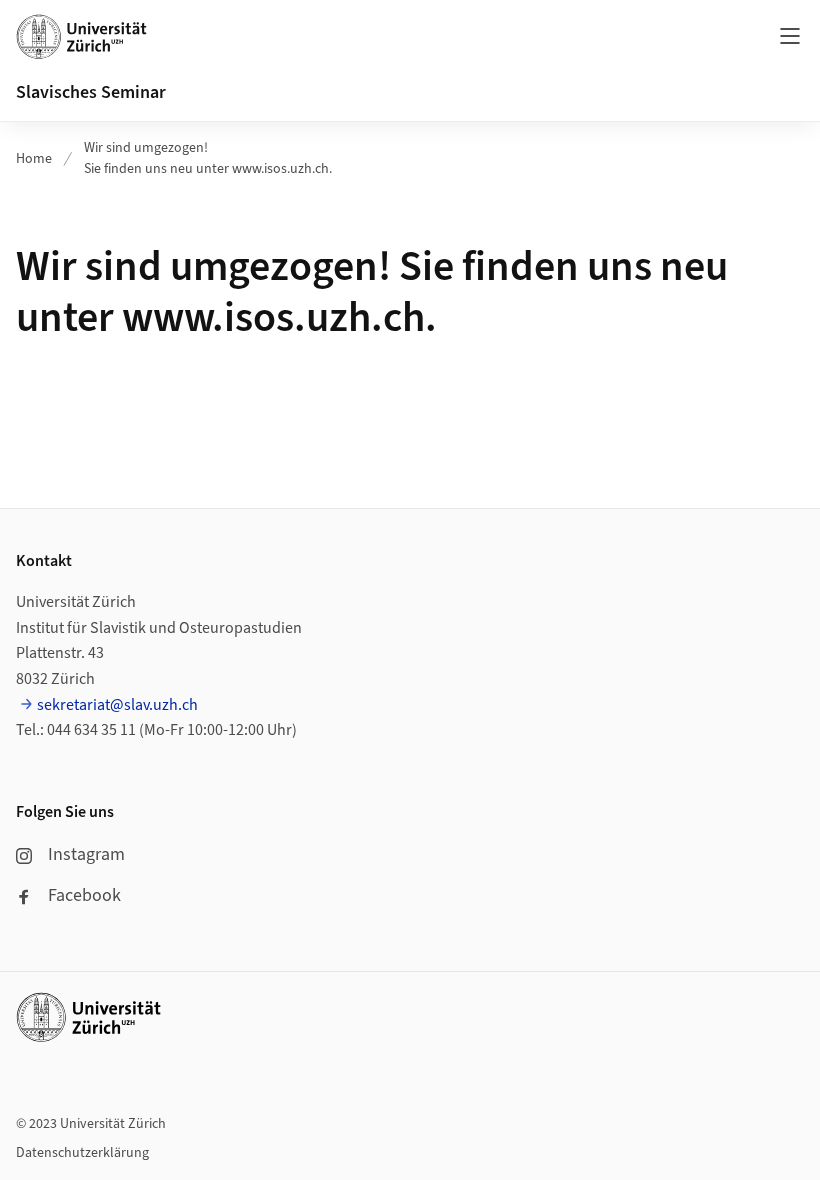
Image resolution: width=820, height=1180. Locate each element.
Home (34, 159)
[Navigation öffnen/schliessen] (790, 36)
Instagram (86, 854)
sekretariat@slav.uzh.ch (117, 705)
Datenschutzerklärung (82, 1153)
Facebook (84, 895)
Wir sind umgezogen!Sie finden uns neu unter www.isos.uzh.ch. (208, 158)
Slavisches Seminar (91, 92)
